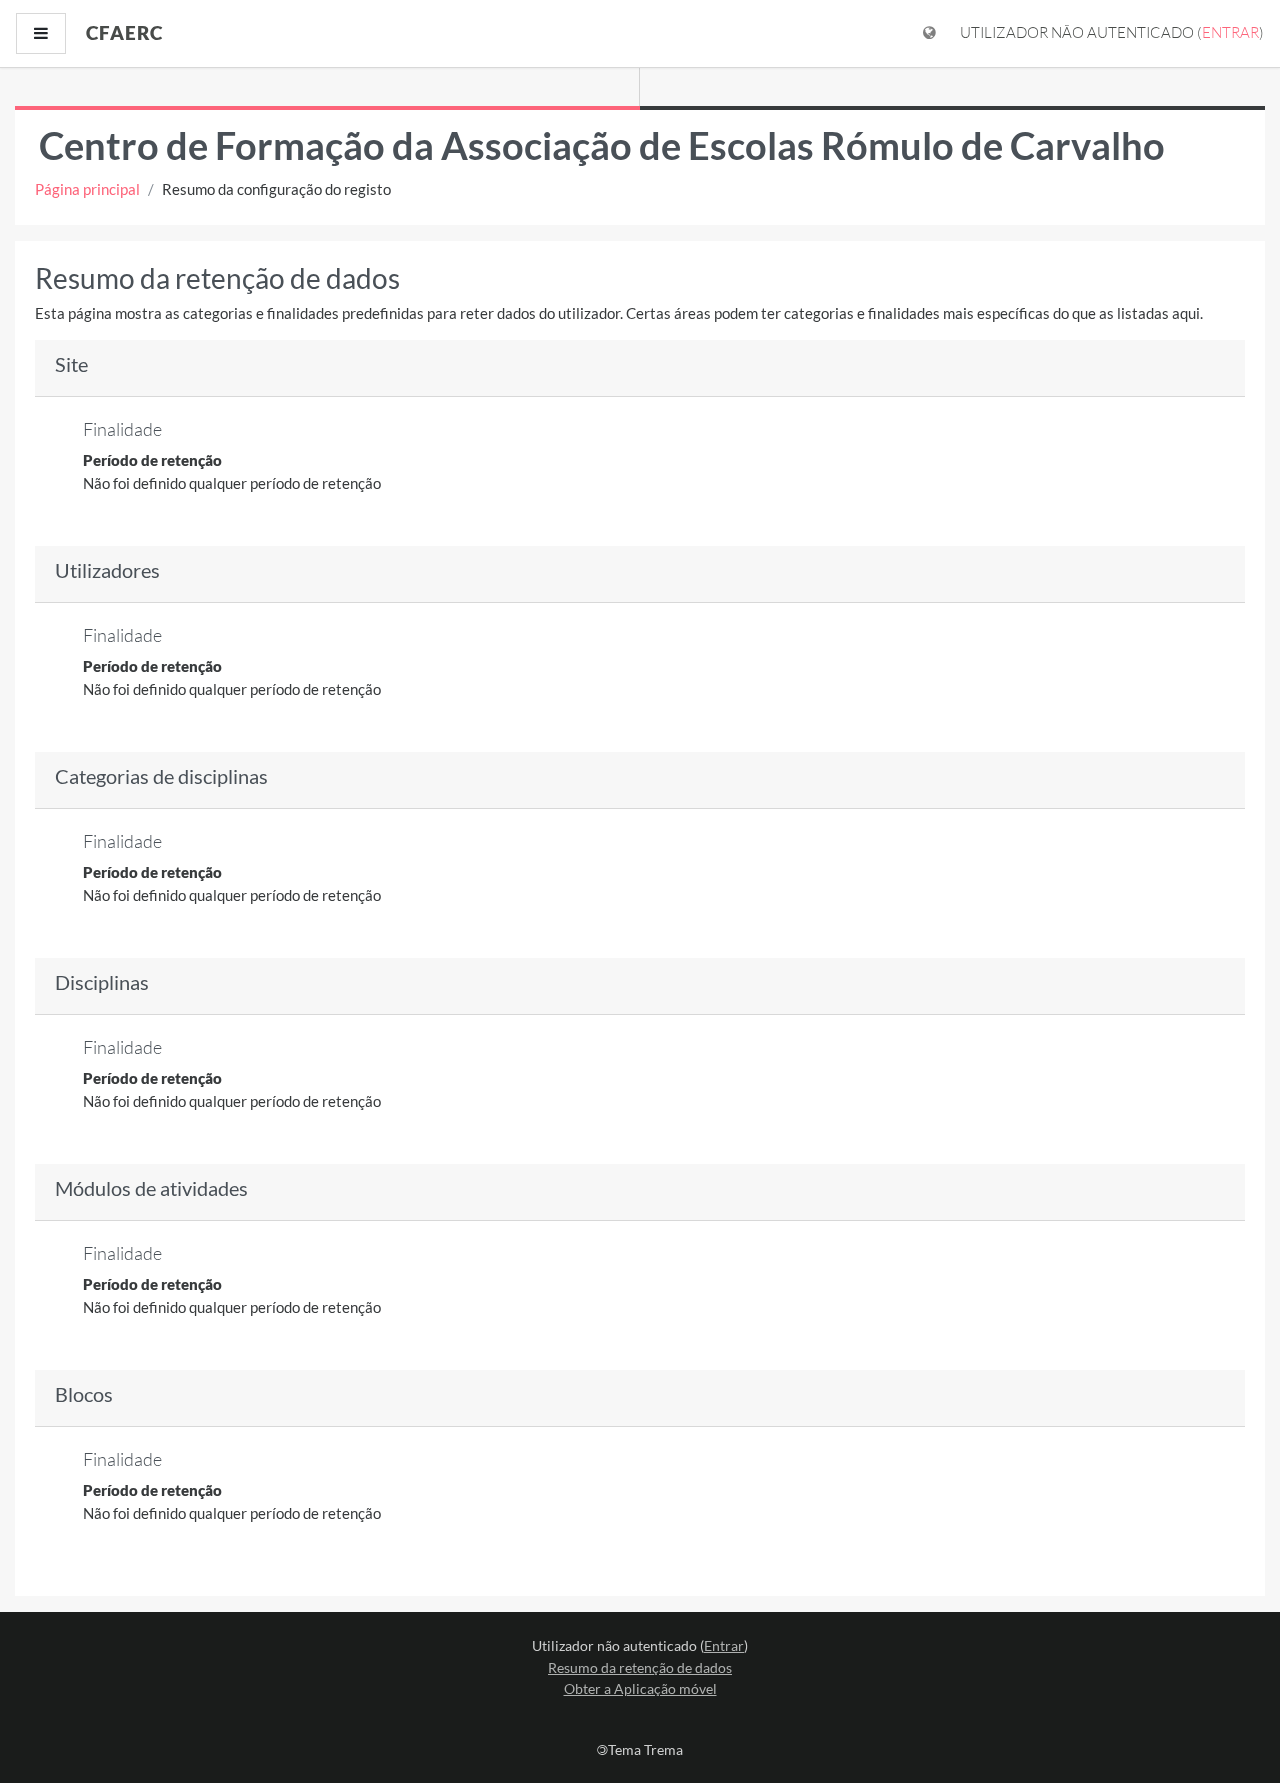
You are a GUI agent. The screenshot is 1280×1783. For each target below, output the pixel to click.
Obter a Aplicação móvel (640, 1688)
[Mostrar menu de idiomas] (929, 33)
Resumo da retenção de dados (640, 1667)
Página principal (87, 189)
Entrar (1230, 32)
